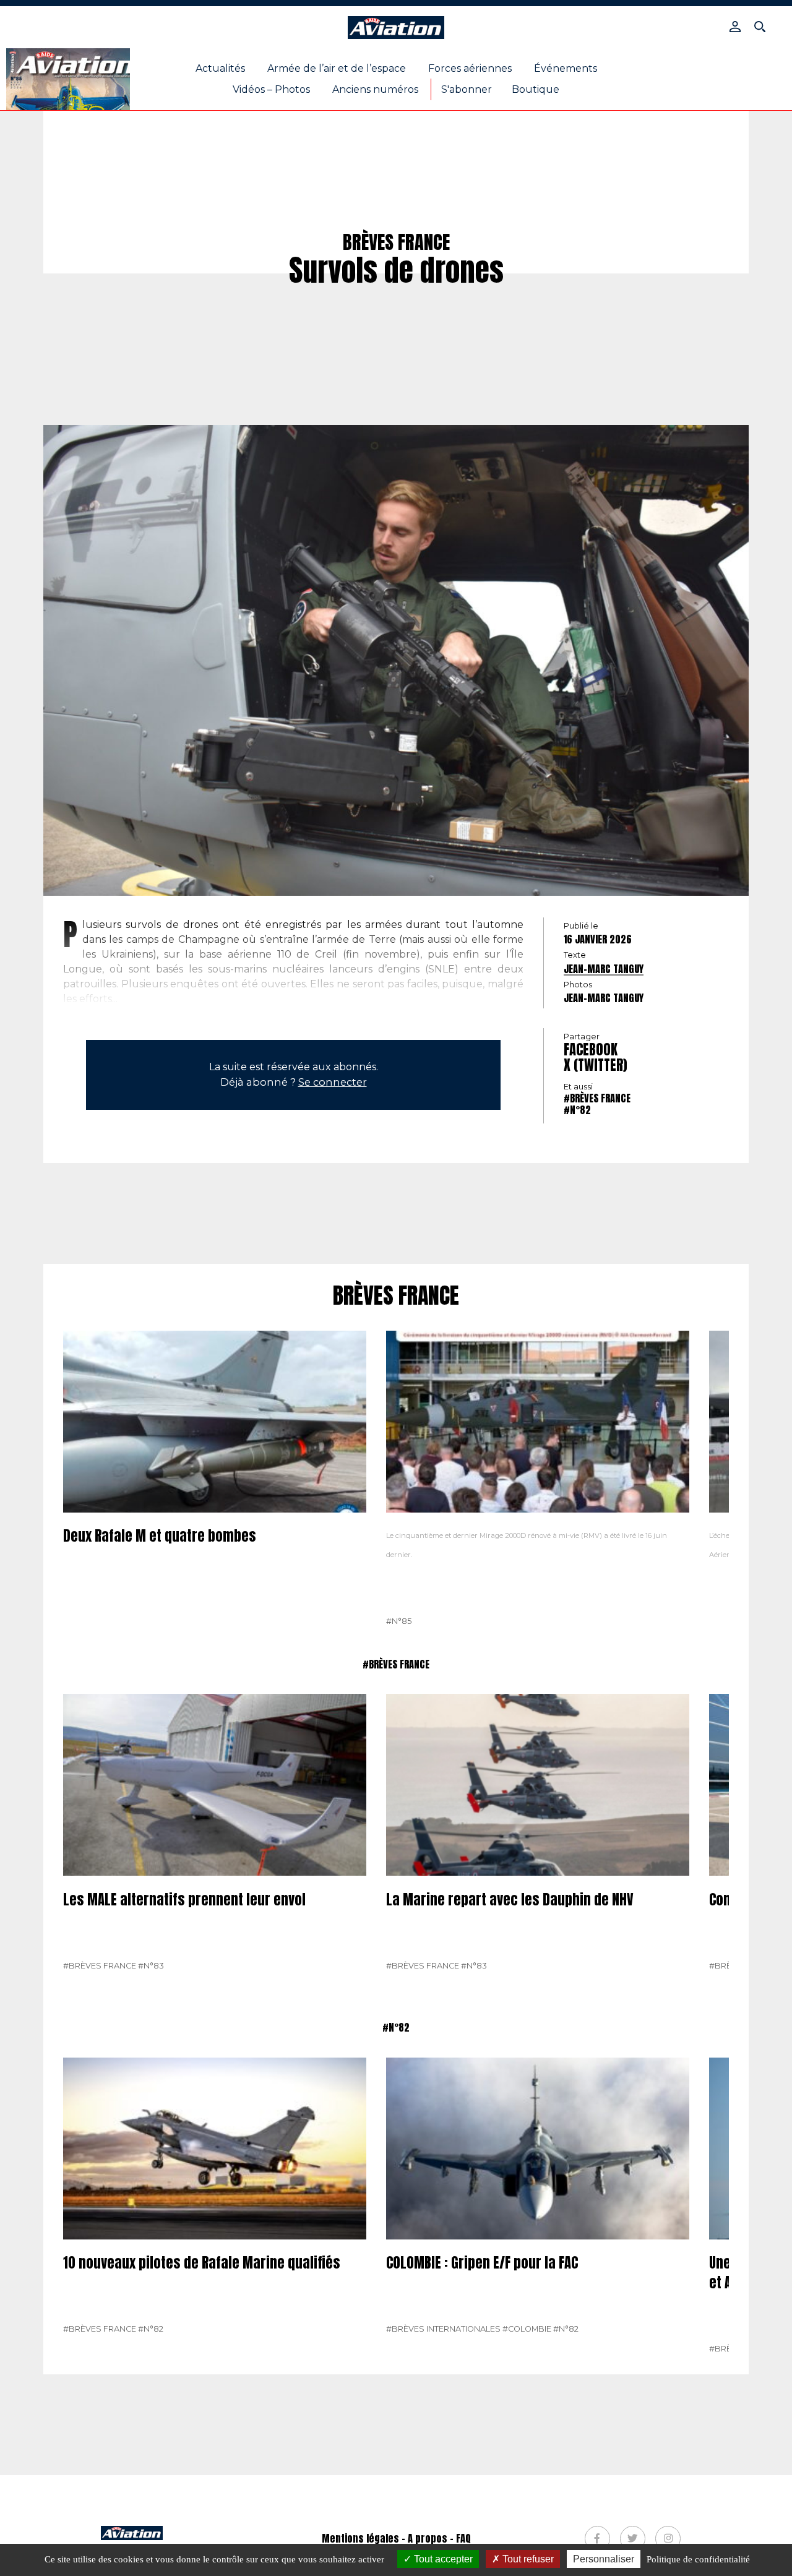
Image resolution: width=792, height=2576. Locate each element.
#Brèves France (597, 1098)
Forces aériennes (470, 68)
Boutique (536, 89)
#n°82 (577, 1110)
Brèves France (396, 1296)
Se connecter (333, 1082)
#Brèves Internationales (443, 2329)
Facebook (591, 1050)
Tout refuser (527, 2559)
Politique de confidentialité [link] (698, 2559)
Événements (566, 68)
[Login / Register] (735, 27)
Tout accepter (442, 2559)
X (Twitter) (596, 1065)
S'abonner (467, 89)
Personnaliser (604, 2559)
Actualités (220, 68)
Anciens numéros (375, 89)
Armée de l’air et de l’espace (337, 68)
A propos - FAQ (439, 2538)
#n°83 (151, 1966)
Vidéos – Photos (271, 89)
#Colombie (527, 2329)
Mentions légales (360, 2538)
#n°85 (399, 1621)
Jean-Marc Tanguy (604, 969)
